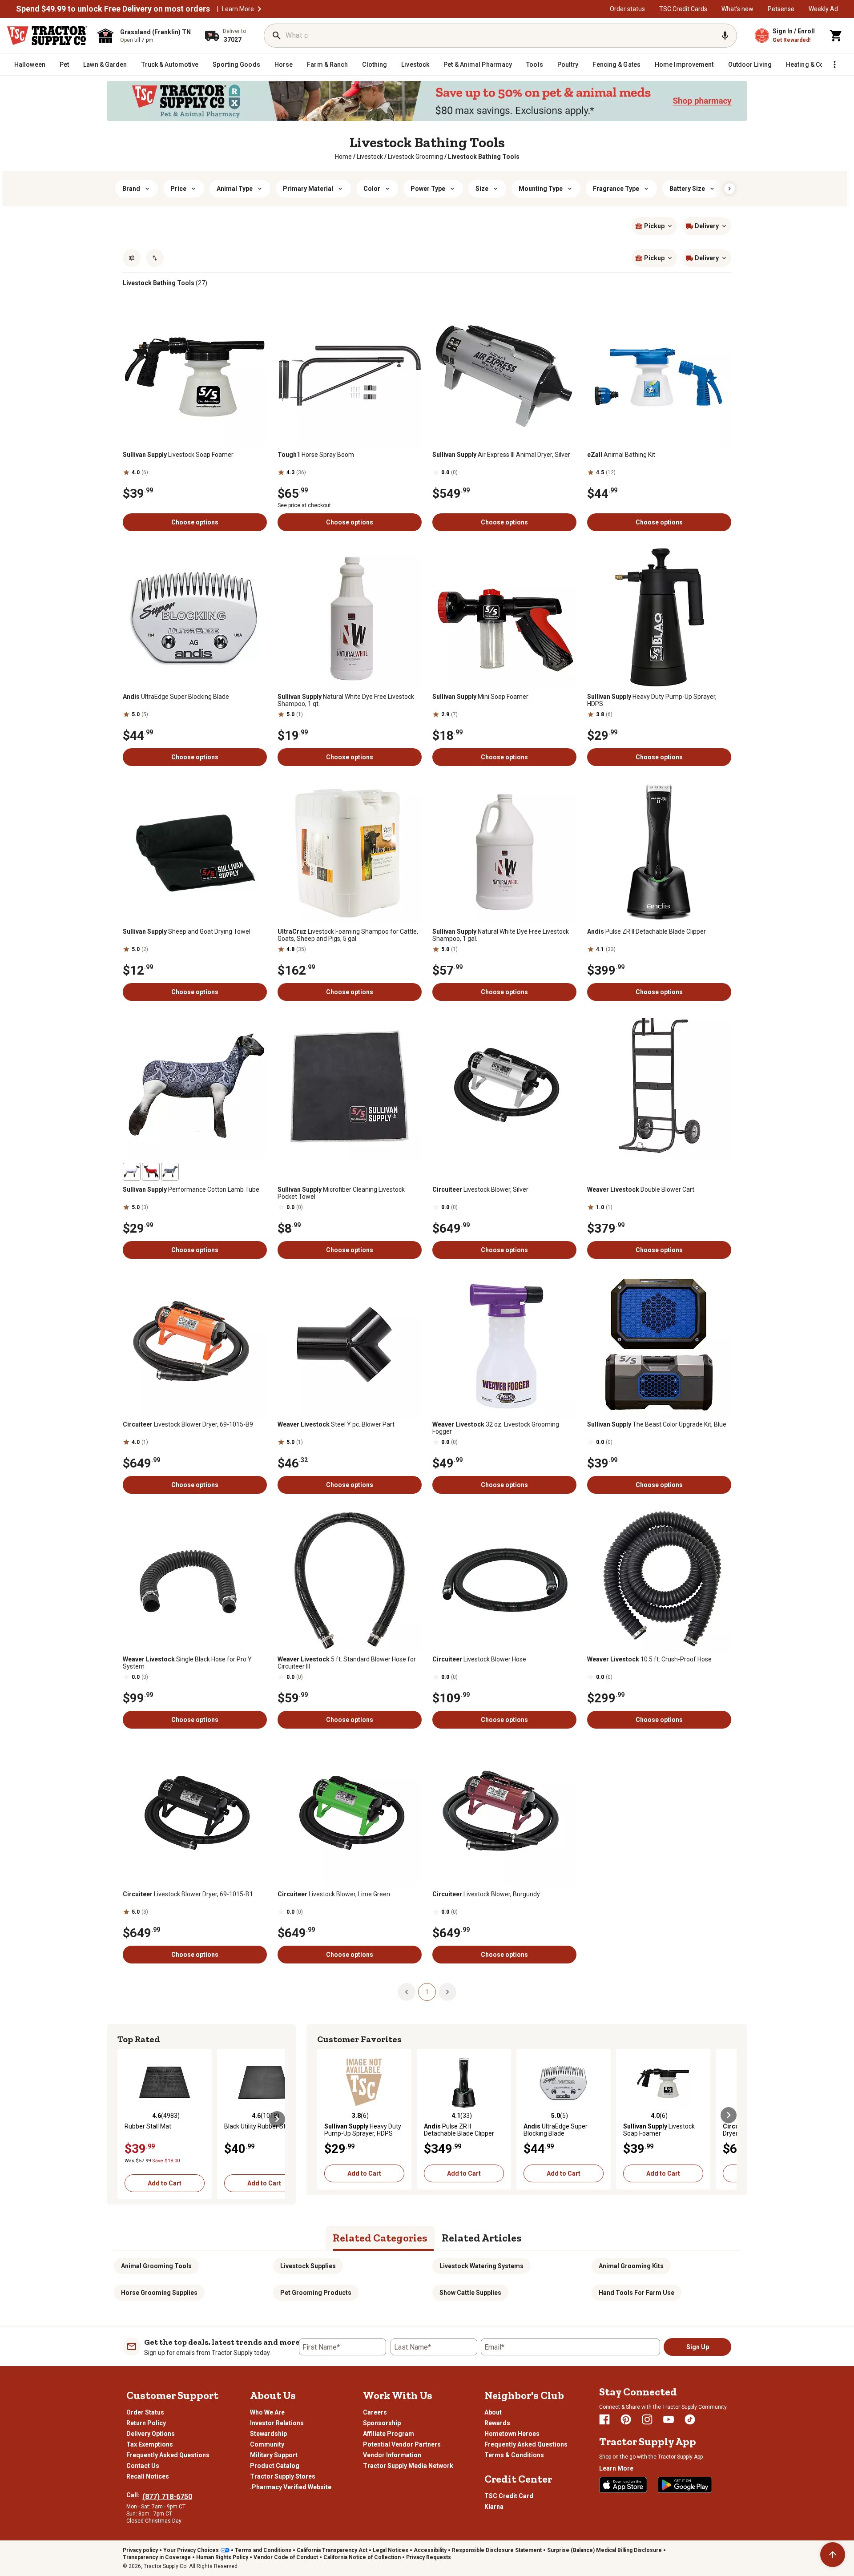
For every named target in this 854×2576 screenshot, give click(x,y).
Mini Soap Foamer (480, 697)
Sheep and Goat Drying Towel (187, 931)
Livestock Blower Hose (479, 1659)
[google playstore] (685, 2485)
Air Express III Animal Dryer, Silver (501, 455)
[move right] (277, 2119)
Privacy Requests (429, 2557)
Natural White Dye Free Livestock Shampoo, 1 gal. (501, 935)
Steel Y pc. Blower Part (336, 1424)
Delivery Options (151, 2434)
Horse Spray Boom (316, 455)
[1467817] (132, 1172)
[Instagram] (647, 2419)
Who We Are (267, 2412)
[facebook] (604, 2419)
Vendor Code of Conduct (286, 2557)
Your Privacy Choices (191, 2550)
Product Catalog (275, 2466)
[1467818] (151, 1172)
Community (267, 2444)
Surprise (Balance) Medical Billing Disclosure (604, 2550)
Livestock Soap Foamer (178, 455)
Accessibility (430, 2550)
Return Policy (146, 2423)
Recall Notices (148, 2476)
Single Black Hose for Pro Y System (187, 1663)
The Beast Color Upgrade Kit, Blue (657, 1424)
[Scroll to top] (833, 2555)
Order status (627, 9)
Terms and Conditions (263, 2550)
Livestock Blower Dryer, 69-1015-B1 (188, 1894)
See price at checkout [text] (304, 505)
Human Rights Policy (222, 2557)
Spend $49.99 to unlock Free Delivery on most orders (113, 9)
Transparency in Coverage (157, 2557)
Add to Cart (165, 2183)
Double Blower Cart (641, 1189)
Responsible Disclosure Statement (497, 2550)
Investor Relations (277, 2423)
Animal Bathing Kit (621, 455)
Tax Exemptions (150, 2444)
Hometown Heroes (512, 2434)
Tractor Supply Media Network (408, 2466)
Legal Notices (391, 2550)
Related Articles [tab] (482, 2238)
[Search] (277, 36)
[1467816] (170, 1172)
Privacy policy (140, 2550)
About (493, 2412)
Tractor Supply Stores (283, 2476)
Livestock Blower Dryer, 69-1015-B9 (188, 1424)
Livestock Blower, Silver (480, 1189)
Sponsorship (382, 2423)
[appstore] (623, 2485)
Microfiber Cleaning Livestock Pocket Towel (341, 1193)
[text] (484, 157)
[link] (343, 157)
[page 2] (447, 1991)
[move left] (125, 2119)
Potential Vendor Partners (402, 2444)
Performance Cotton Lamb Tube (191, 1189)
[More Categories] (834, 65)
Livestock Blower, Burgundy (486, 1894)
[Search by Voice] (725, 36)
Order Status (145, 2412)
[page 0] (407, 1991)
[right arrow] (729, 189)
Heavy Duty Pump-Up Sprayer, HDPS (652, 700)
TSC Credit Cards (683, 9)
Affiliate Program (389, 2434)
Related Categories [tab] (380, 2238)
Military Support (274, 2455)
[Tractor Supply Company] (47, 36)
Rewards (497, 2423)
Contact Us (143, 2466)
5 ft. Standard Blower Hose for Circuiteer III (347, 1663)
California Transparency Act (332, 2550)
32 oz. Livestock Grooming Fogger (496, 1428)
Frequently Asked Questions (168, 2455)
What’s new (737, 9)
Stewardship (268, 2434)
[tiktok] (690, 2419)
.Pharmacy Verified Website (291, 2487)
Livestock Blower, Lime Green (334, 1894)
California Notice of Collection (362, 2557)
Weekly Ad (823, 9)
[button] (259, 9)
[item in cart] (836, 36)
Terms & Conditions (514, 2455)
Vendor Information (392, 2455)
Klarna (494, 2507)
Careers (375, 2412)
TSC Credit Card (509, 2496)
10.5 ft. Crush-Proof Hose (649, 1659)
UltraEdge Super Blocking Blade (176, 697)
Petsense (781, 9)
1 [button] (427, 1992)
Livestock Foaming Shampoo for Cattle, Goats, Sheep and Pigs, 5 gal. (348, 935)
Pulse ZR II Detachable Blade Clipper (647, 931)
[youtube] (669, 2419)
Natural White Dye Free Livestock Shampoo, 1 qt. (346, 700)
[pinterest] (626, 2419)
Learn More (238, 9)
